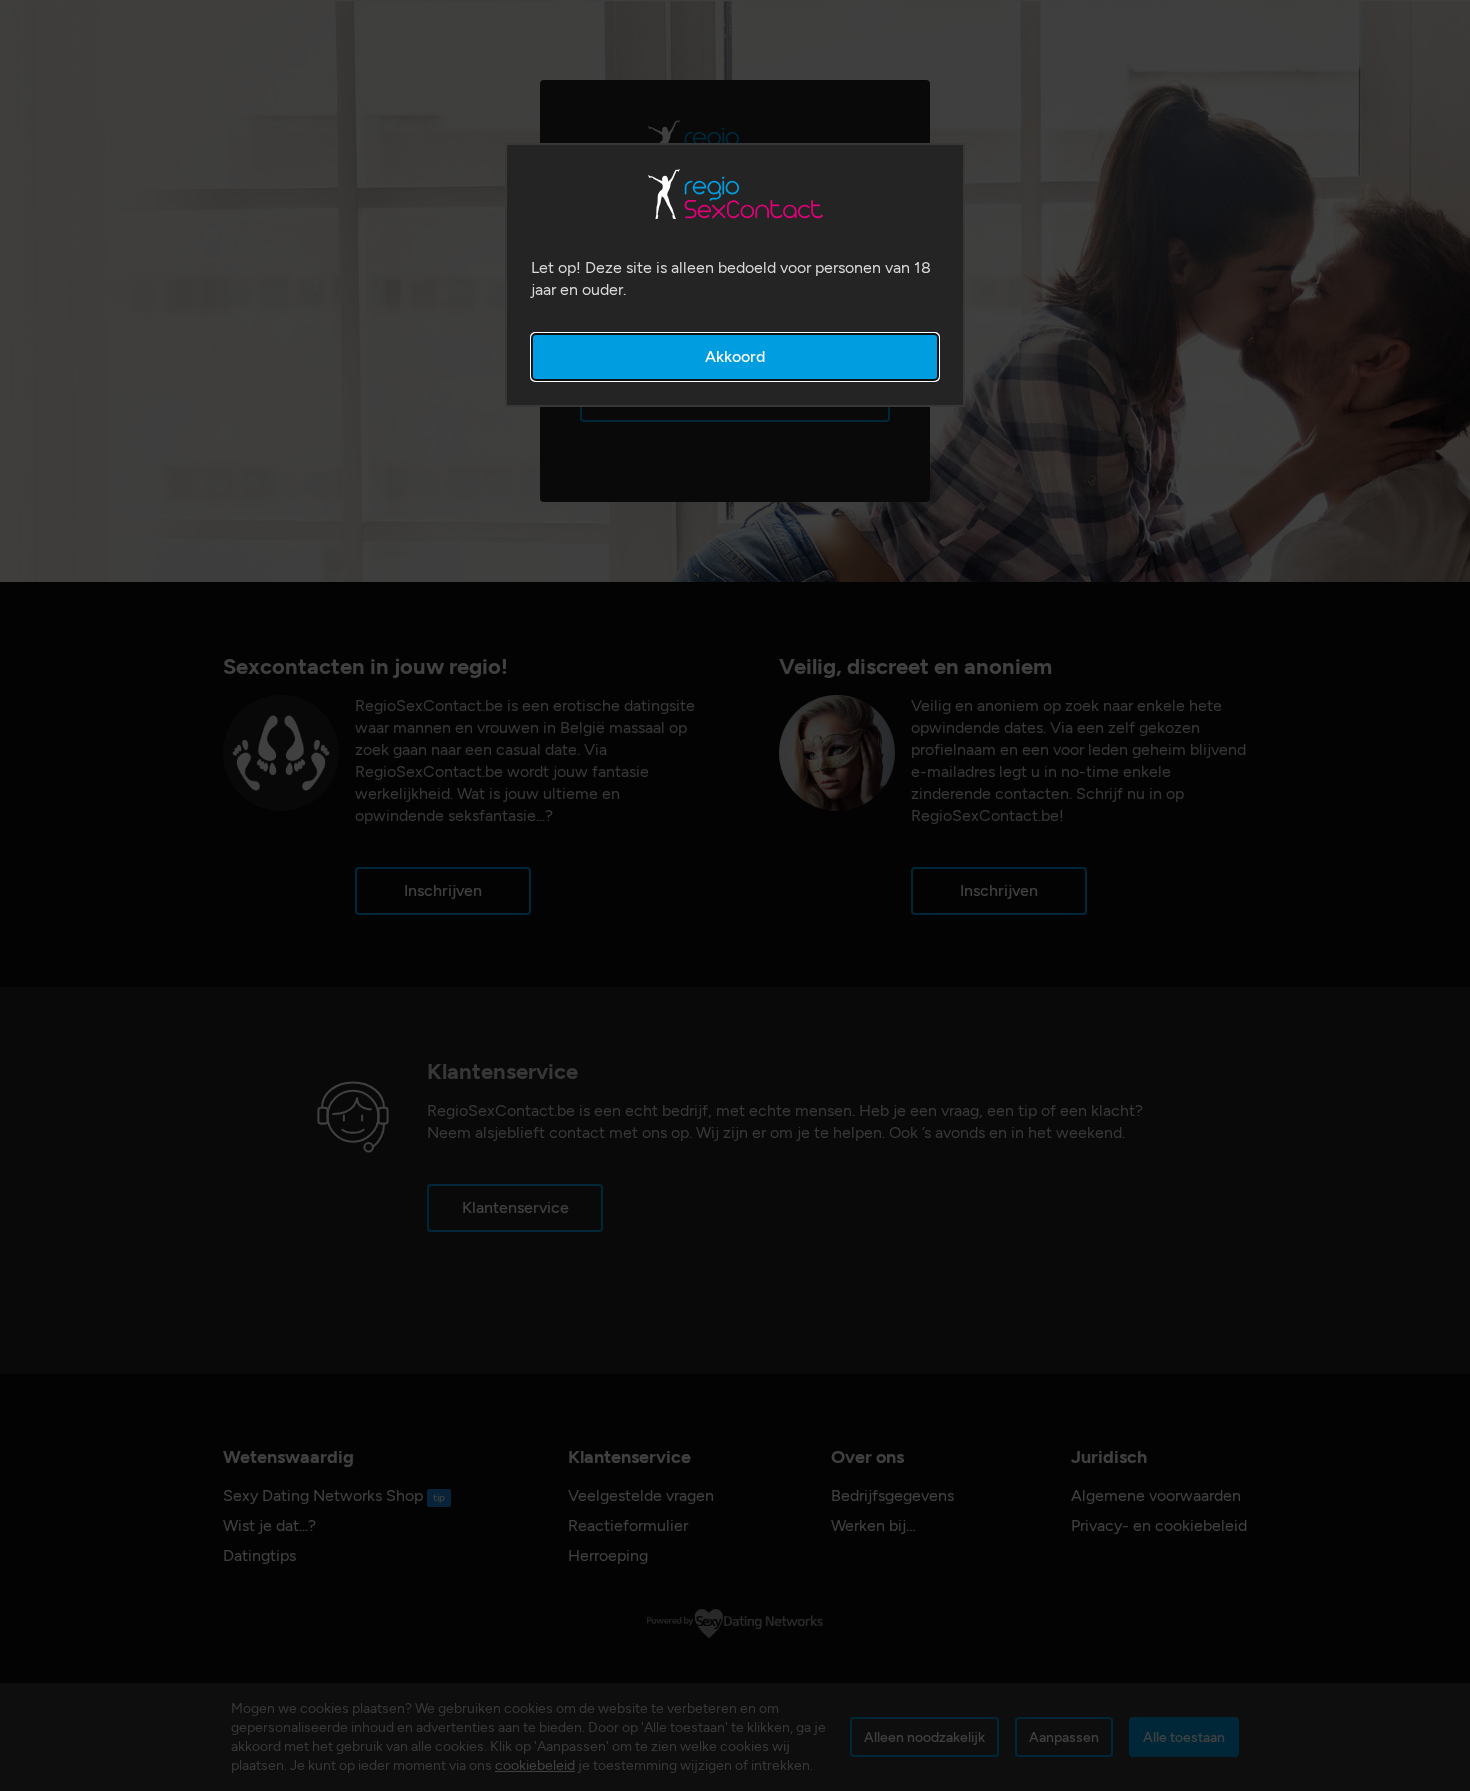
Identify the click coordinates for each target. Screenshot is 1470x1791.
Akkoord (735, 356)
